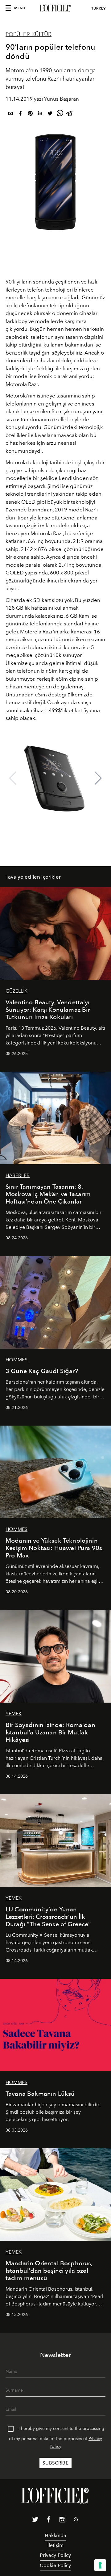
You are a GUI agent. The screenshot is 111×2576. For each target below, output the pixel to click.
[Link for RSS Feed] (76, 2520)
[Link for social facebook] (49, 2521)
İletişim (55, 2545)
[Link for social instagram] (62, 2521)
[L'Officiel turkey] (55, 8)
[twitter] (50, 114)
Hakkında (55, 2535)
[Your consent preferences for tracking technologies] (100, 2565)
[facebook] (20, 114)
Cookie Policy (55, 2565)
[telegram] (70, 114)
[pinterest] (30, 114)
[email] (10, 114)
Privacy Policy (55, 2555)
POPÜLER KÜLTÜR (29, 34)
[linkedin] (40, 114)
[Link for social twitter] (35, 2521)
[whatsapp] (60, 114)
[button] (98, 778)
